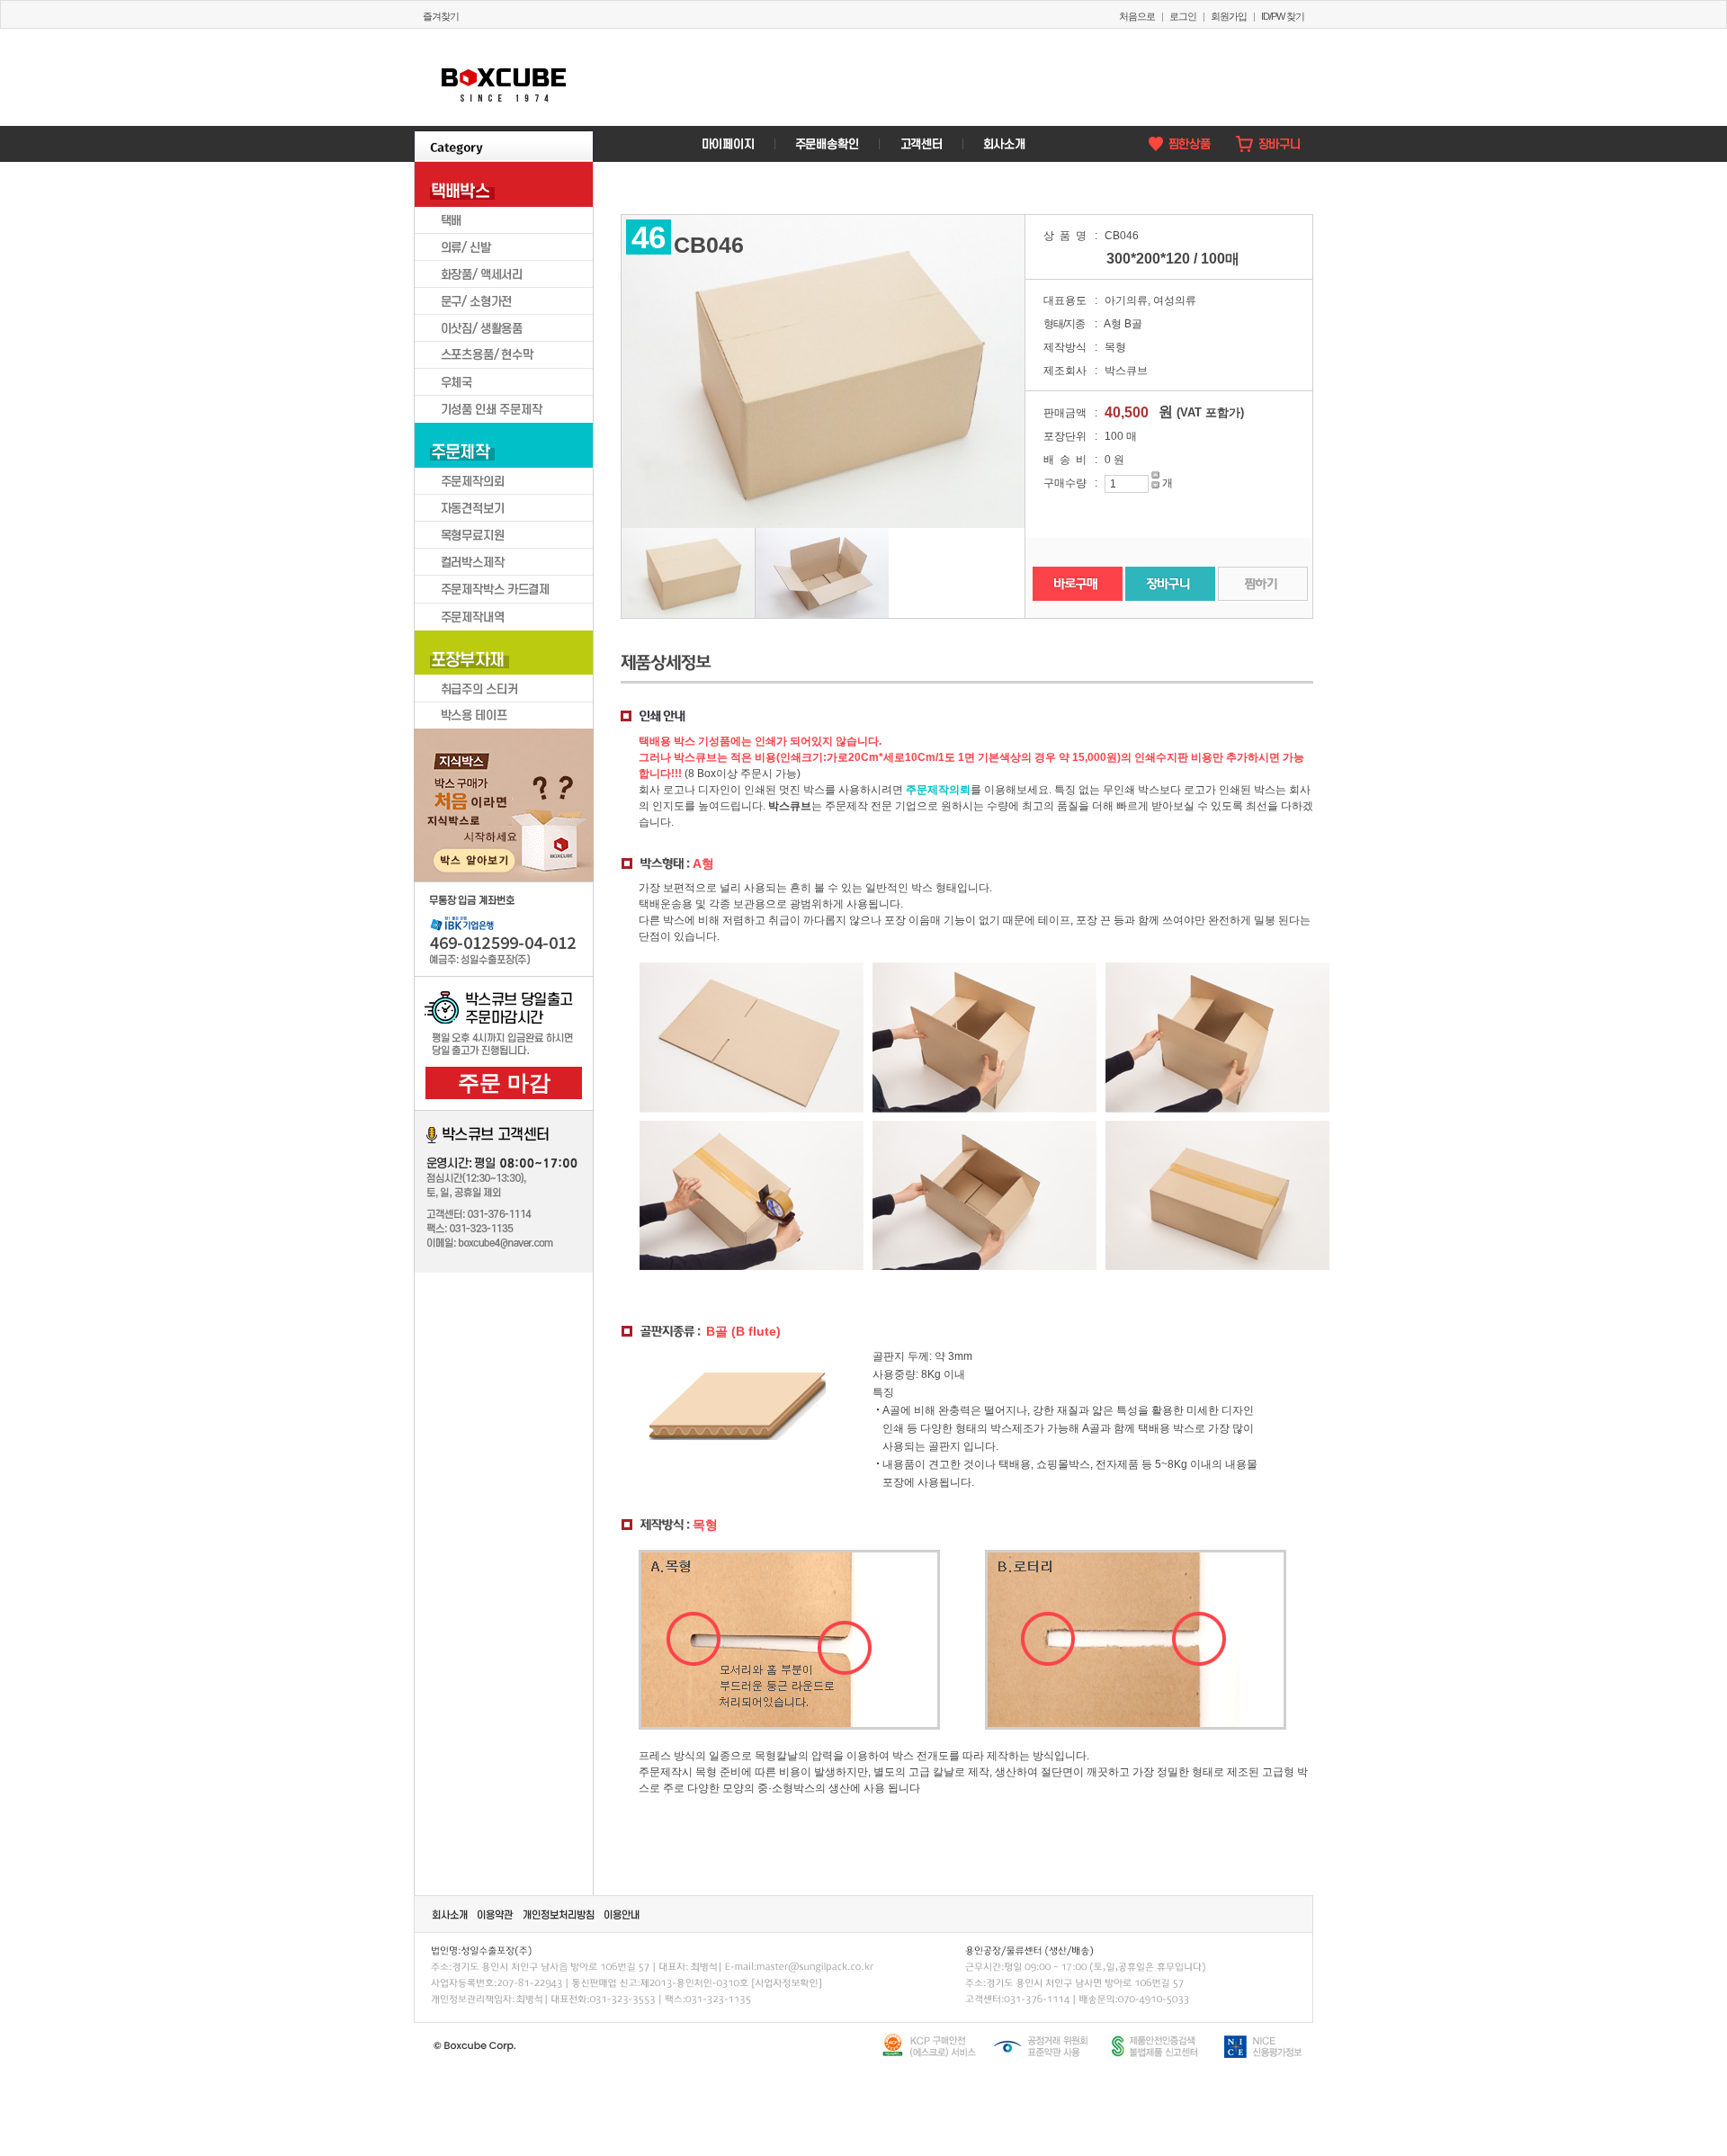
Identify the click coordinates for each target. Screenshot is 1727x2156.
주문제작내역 (504, 616)
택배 (504, 220)
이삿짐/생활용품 (504, 328)
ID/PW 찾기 (1283, 16)
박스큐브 (504, 77)
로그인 (1183, 16)
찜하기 (1263, 584)
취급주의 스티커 (504, 688)
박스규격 (461, 796)
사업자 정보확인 (786, 1982)
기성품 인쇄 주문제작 (504, 409)
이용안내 (622, 1914)
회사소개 (1003, 144)
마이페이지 (728, 144)
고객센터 (920, 144)
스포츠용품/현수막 (504, 355)
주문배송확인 (826, 144)
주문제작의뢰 (504, 481)
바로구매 (1078, 584)
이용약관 (496, 1914)
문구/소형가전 (504, 301)
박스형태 (546, 796)
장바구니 (1268, 144)
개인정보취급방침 (559, 1914)
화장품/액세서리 (504, 274)
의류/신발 (504, 247)
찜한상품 (1178, 144)
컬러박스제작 (504, 562)
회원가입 (1229, 16)
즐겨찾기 (441, 16)
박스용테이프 (504, 715)
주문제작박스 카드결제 (504, 589)
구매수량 (1065, 483)
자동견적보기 (504, 508)
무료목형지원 (504, 535)
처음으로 (1137, 16)
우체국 (504, 382)
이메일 (814, 1965)
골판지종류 (461, 848)
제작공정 (546, 848)
